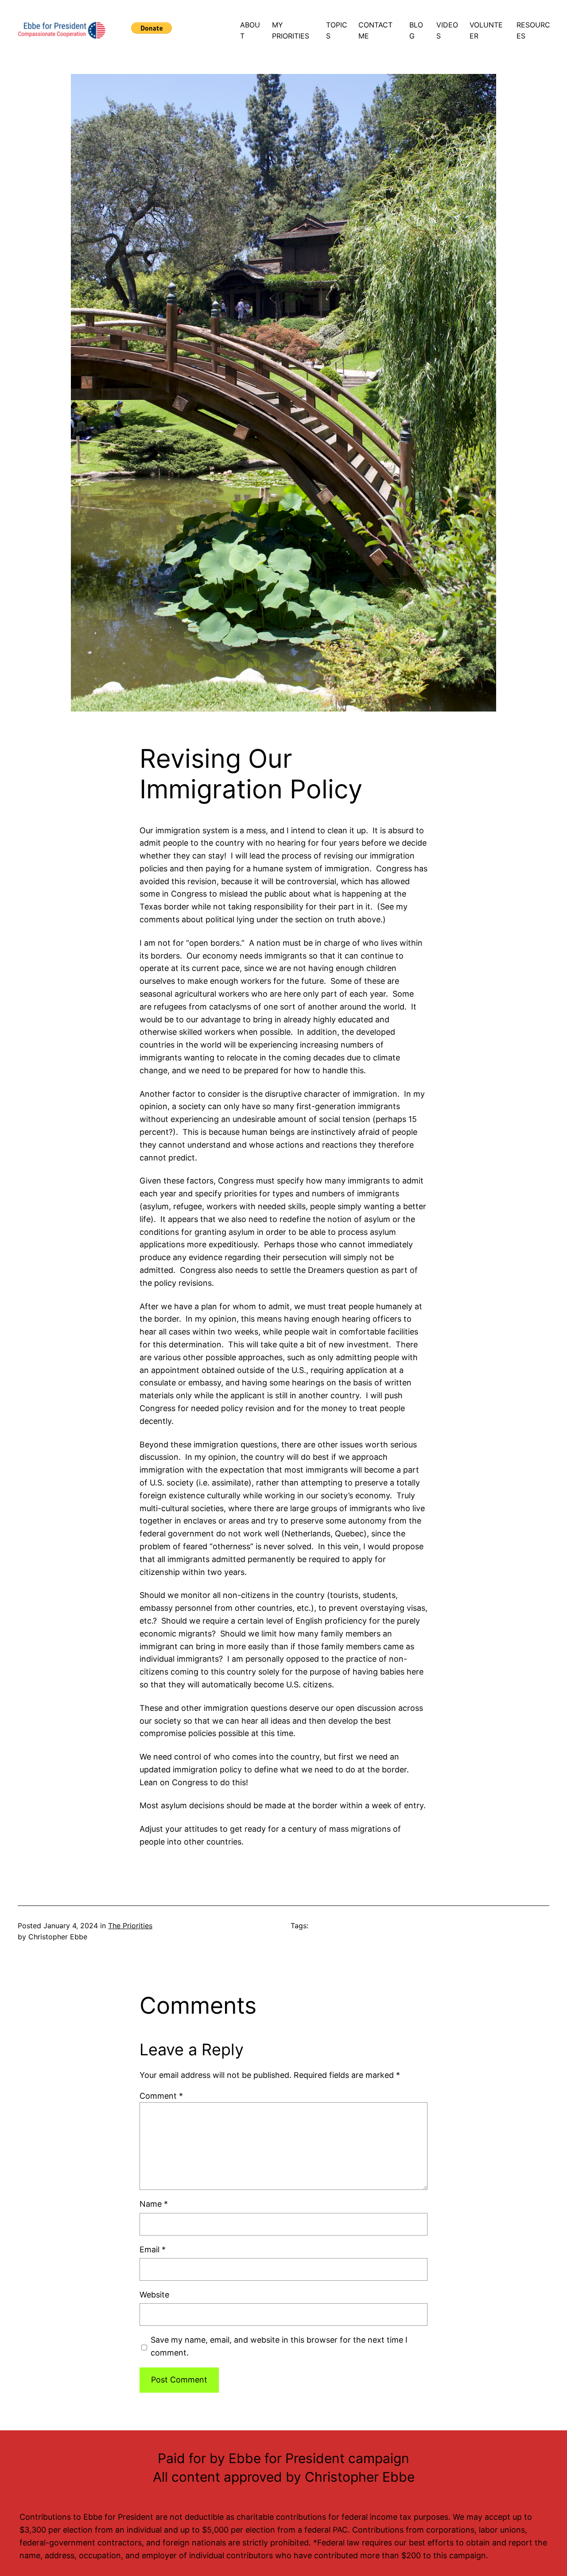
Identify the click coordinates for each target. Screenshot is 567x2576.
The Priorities (130, 1926)
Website (154, 2295)
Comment (161, 2096)
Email (153, 2249)
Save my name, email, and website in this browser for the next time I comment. (279, 2346)
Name (154, 2204)
